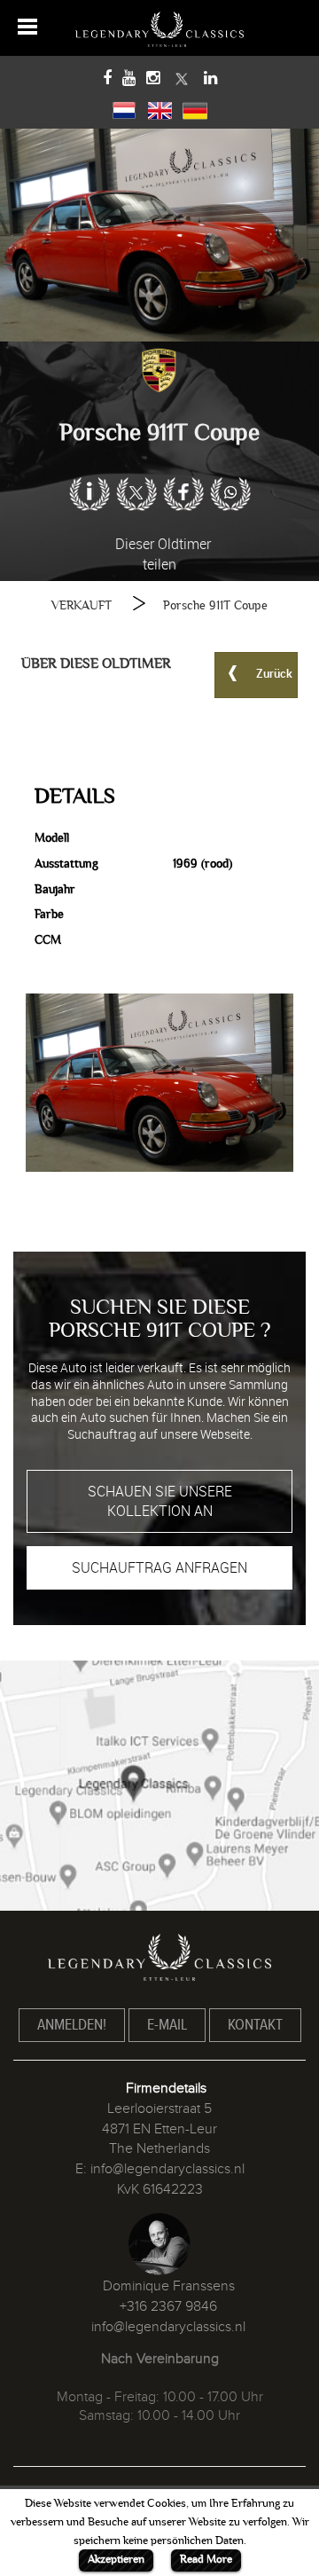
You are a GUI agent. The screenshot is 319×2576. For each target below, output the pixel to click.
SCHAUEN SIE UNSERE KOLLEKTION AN (160, 1501)
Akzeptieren (116, 2559)
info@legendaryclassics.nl (167, 2169)
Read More (206, 2559)
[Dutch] (124, 109)
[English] (159, 109)
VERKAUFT (82, 605)
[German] (195, 109)
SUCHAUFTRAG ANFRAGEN (159, 1567)
